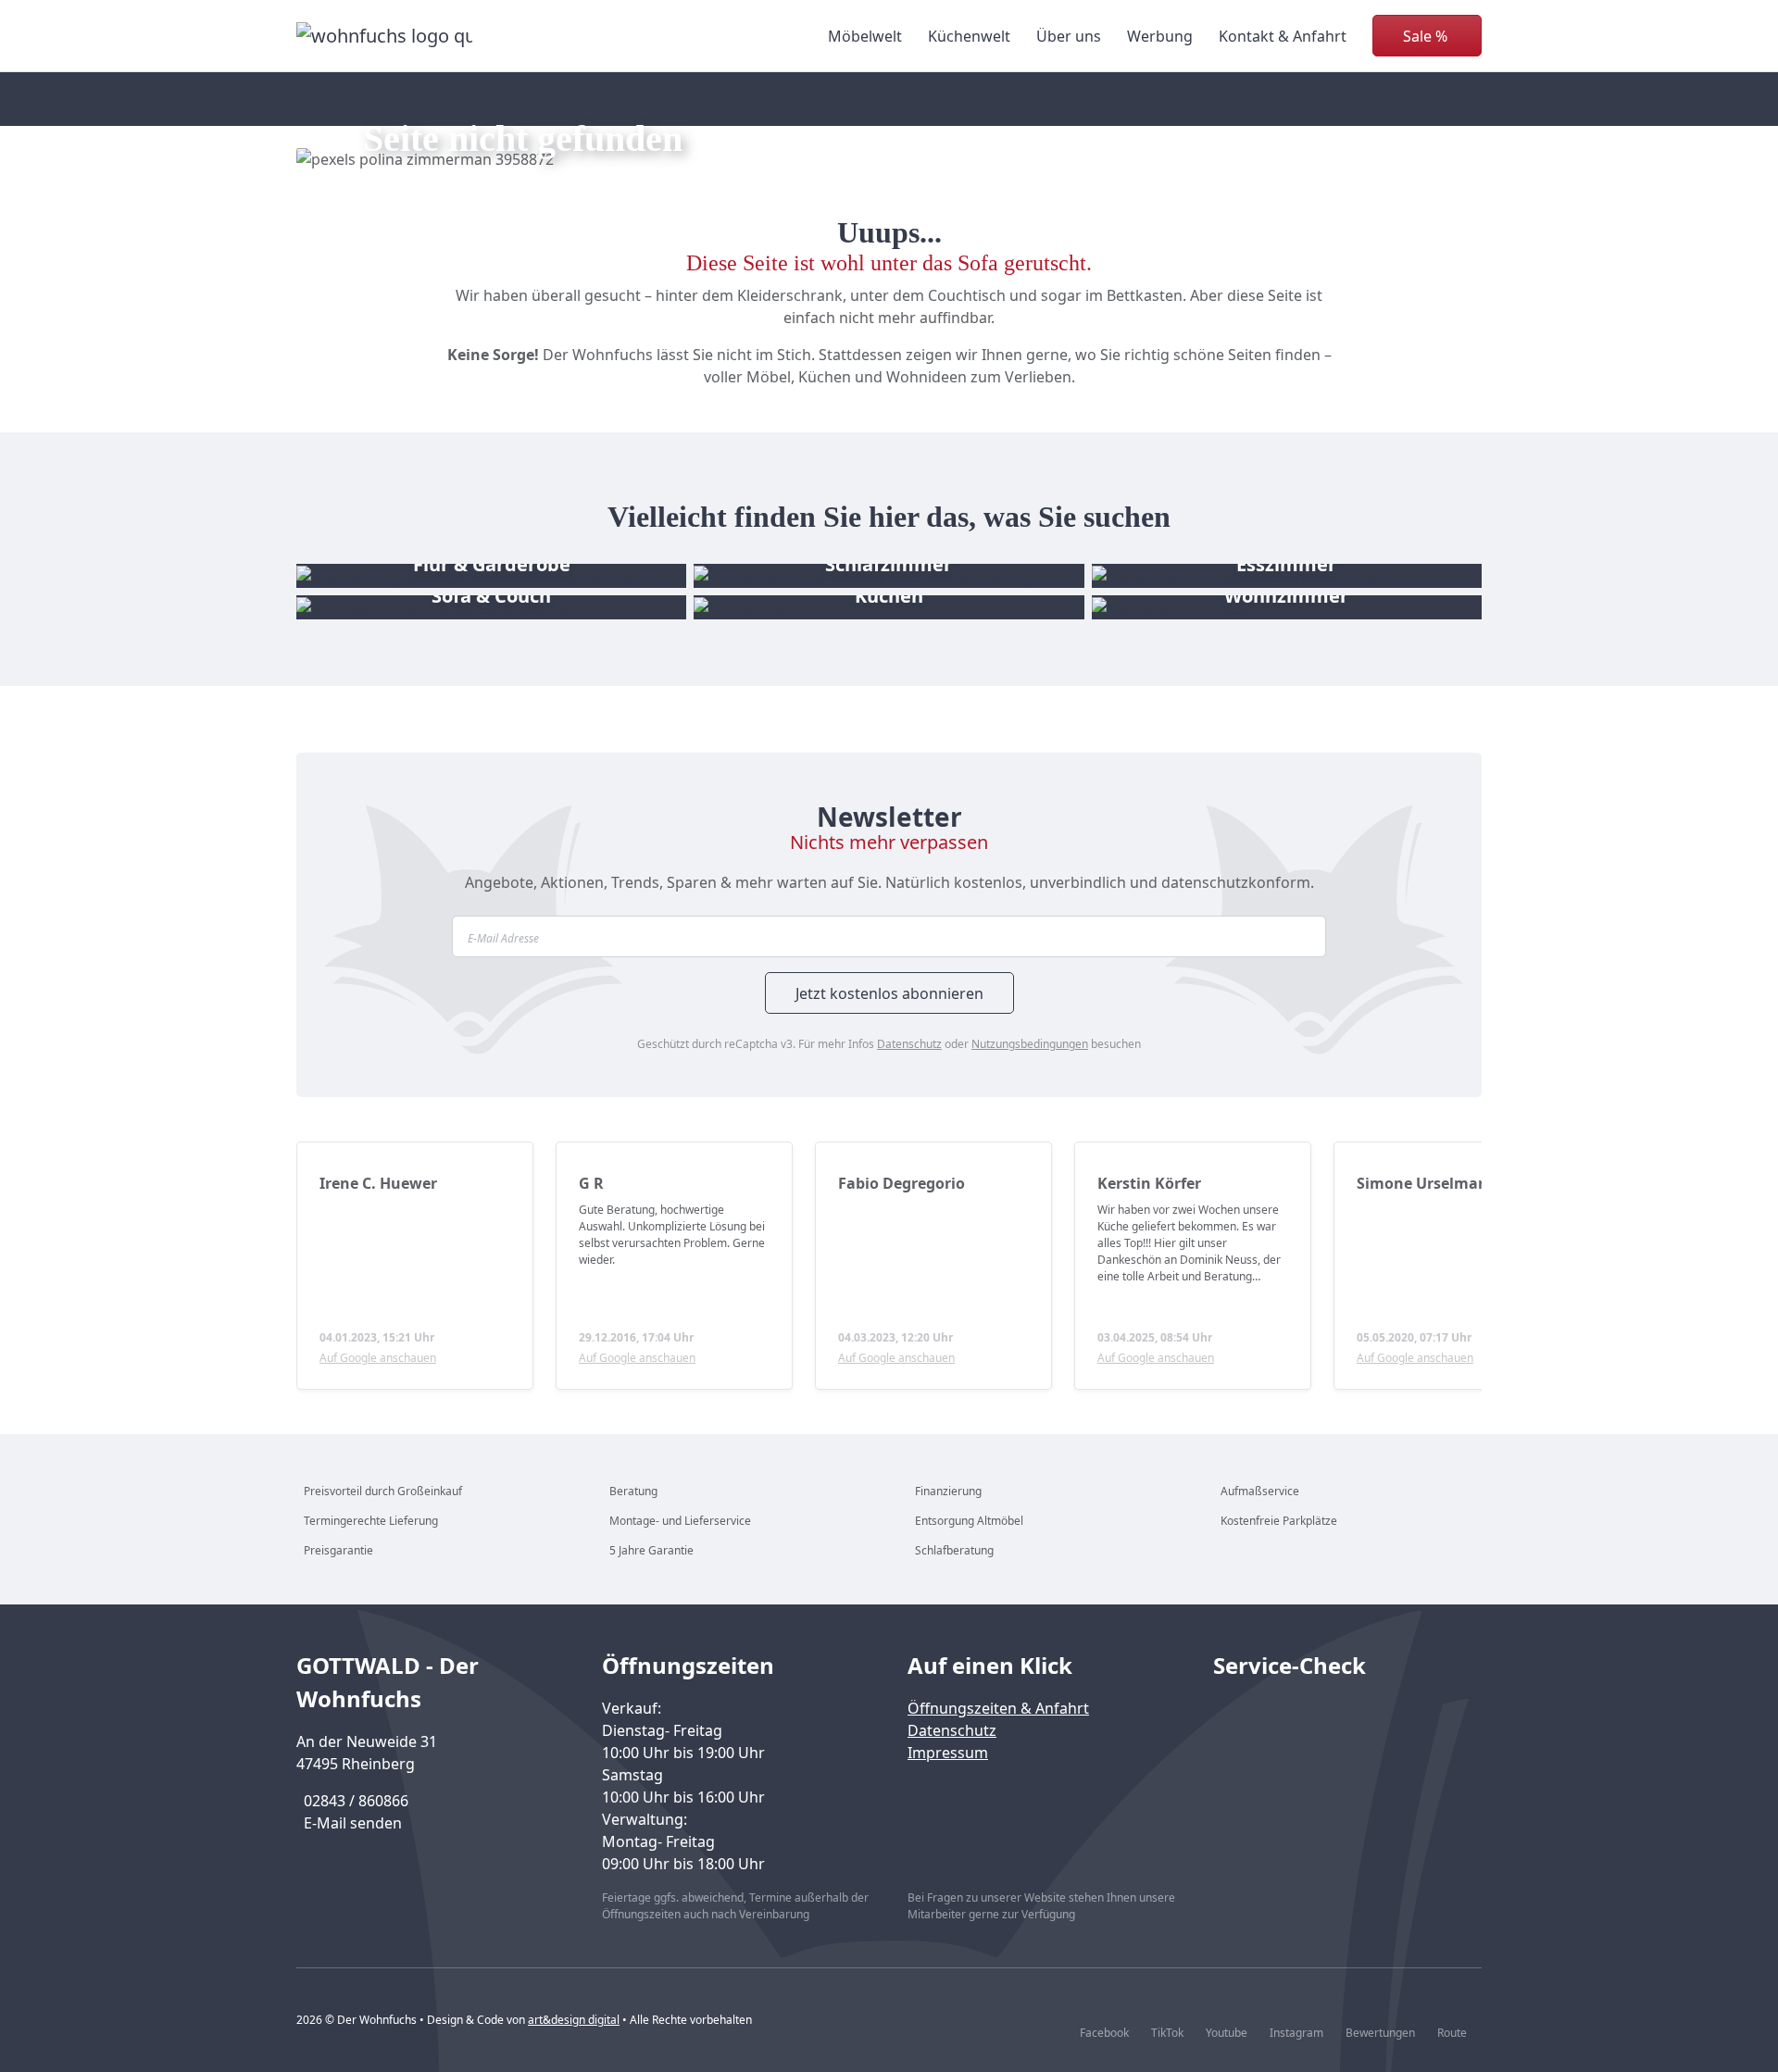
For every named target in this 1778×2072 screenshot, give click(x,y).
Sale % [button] (1425, 36)
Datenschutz (909, 1044)
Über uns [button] (1069, 36)
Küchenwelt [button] (969, 36)
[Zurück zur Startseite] (384, 36)
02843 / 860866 (356, 1801)
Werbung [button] (1160, 36)
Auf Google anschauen (378, 1358)
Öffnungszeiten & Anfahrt (998, 1708)
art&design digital (574, 2020)
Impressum (948, 1753)
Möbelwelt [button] (865, 36)
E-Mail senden (353, 1823)
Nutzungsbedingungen (1030, 1044)
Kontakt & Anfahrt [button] (1283, 36)
